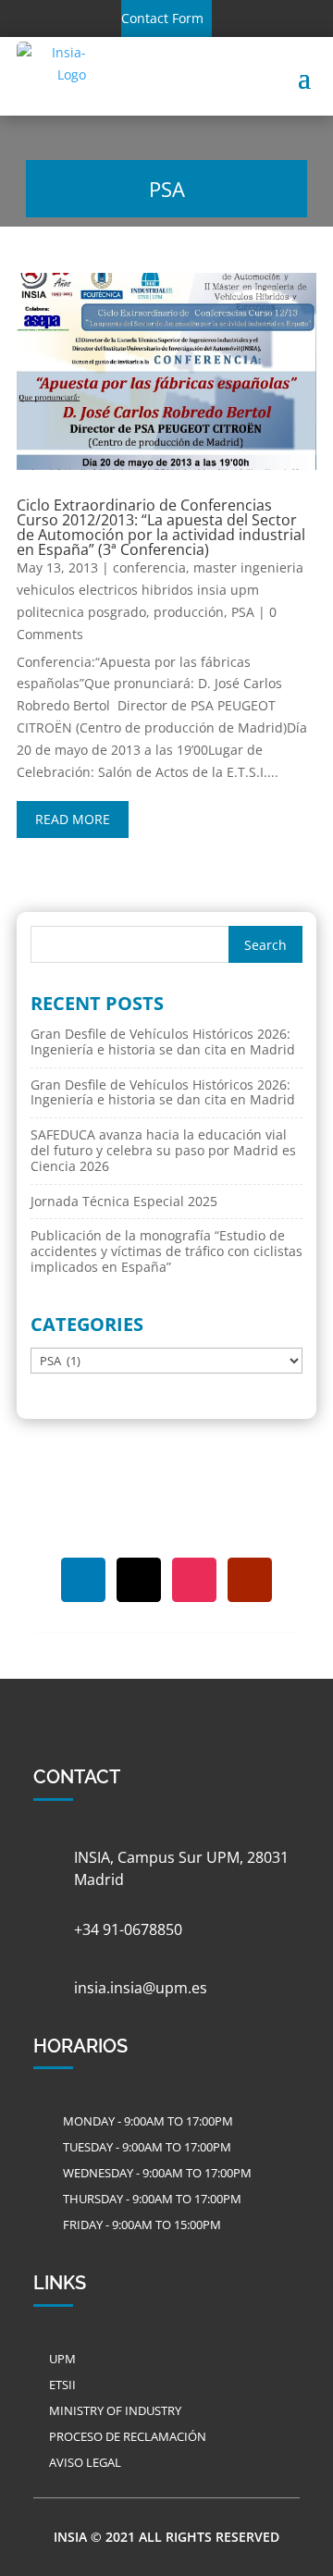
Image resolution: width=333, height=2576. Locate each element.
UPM (62, 2359)
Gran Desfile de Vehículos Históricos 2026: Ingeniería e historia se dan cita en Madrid (163, 1041)
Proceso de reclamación (128, 2436)
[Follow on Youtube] (250, 1580)
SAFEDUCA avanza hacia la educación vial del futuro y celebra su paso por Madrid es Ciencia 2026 (163, 1150)
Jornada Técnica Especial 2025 (124, 1201)
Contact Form (162, 18)
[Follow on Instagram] (194, 1580)
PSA (243, 612)
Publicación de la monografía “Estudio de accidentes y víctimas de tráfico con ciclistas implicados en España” (166, 1251)
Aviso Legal (85, 2462)
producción (189, 612)
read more (73, 819)
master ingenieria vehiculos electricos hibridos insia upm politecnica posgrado (160, 590)
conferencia (149, 567)
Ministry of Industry (115, 2410)
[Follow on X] (139, 1580)
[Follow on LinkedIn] (83, 1580)
